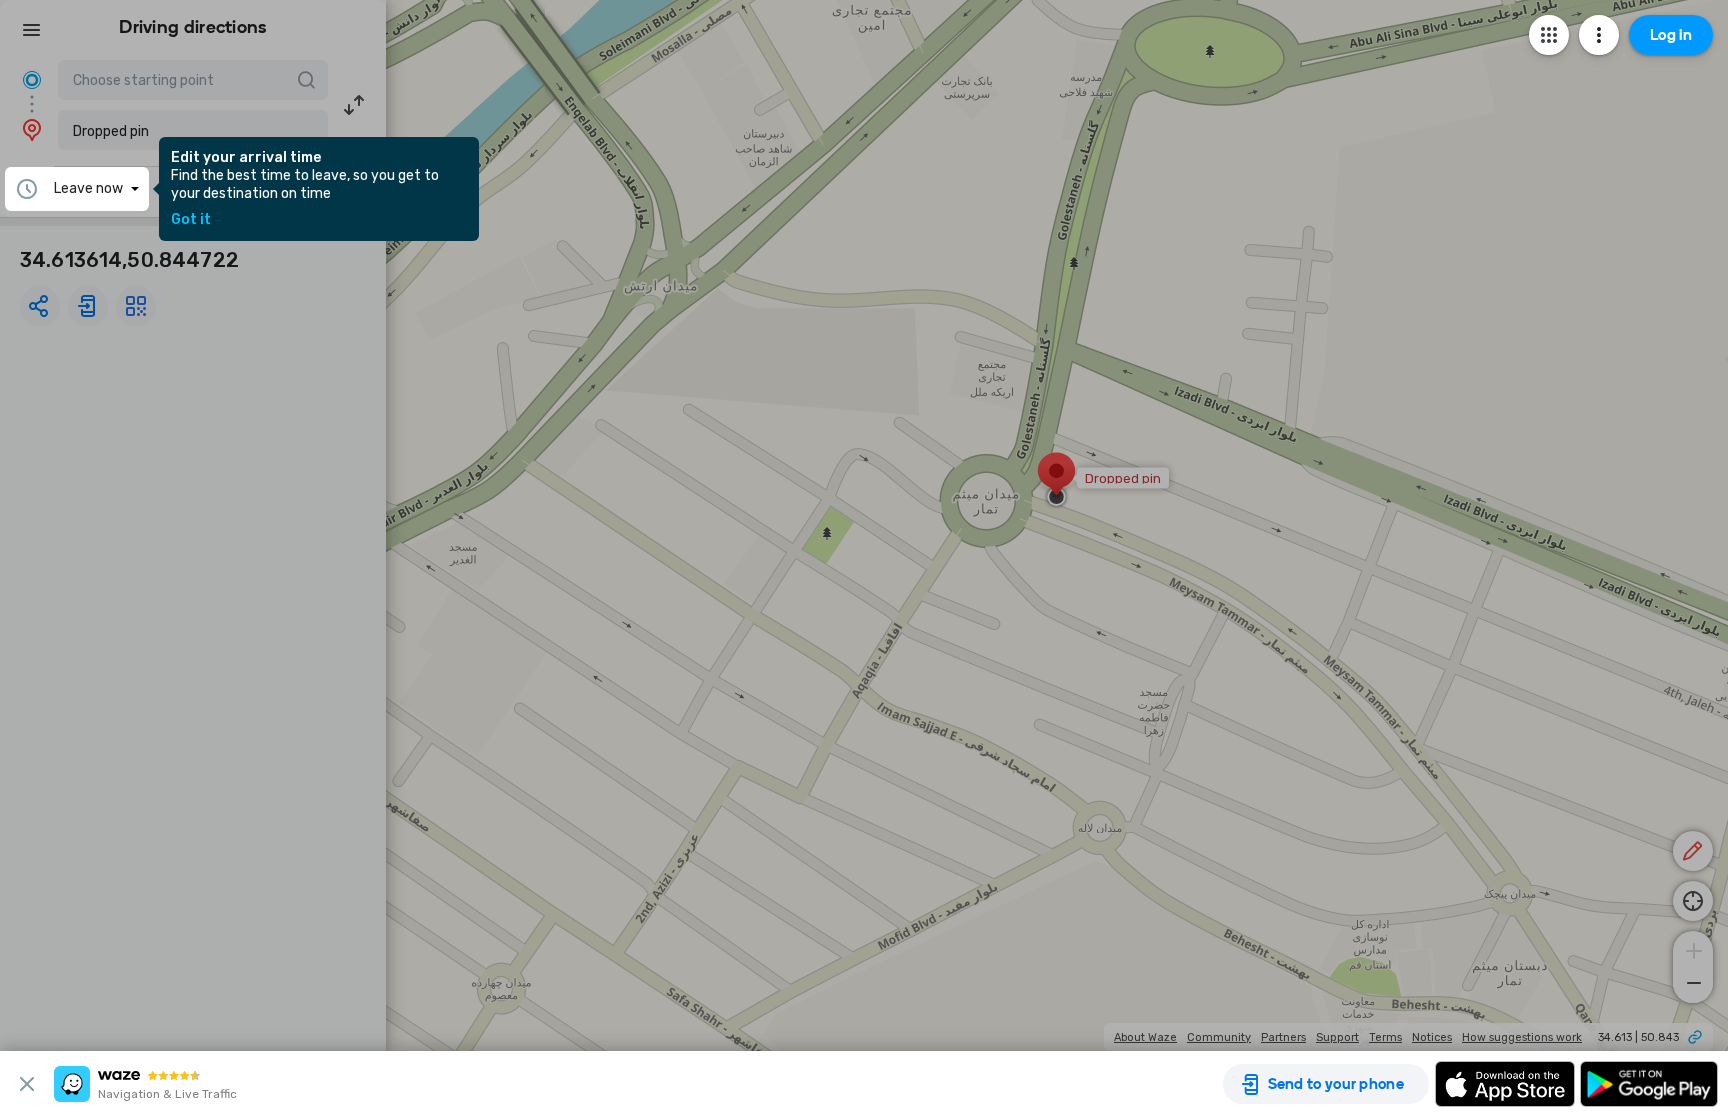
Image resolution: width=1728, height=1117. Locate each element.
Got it (191, 220)
